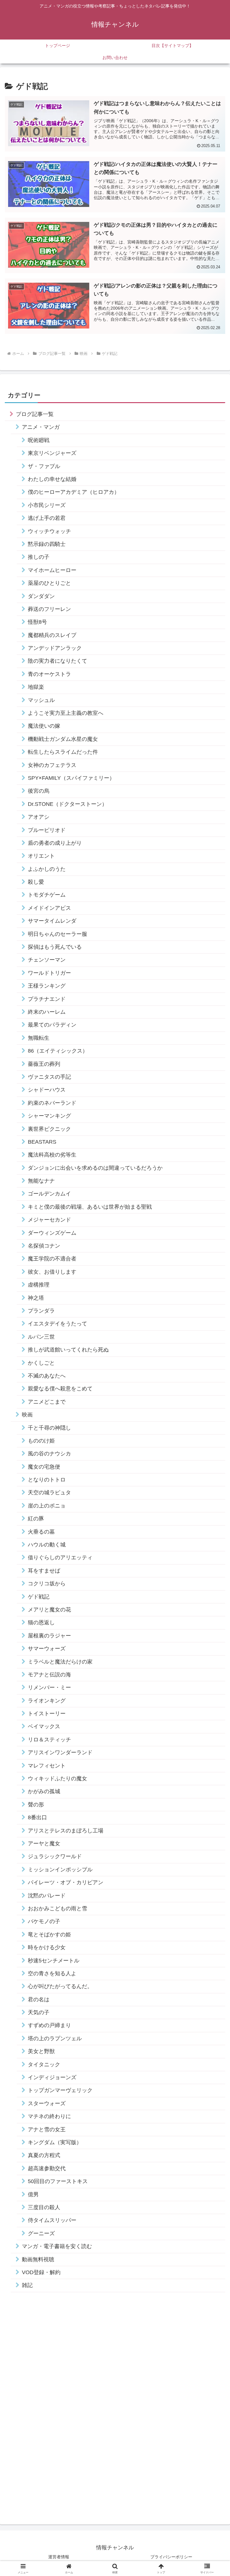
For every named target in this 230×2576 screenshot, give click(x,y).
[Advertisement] (50, 2408)
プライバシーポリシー (171, 2557)
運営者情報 (59, 2557)
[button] (212, 1473)
